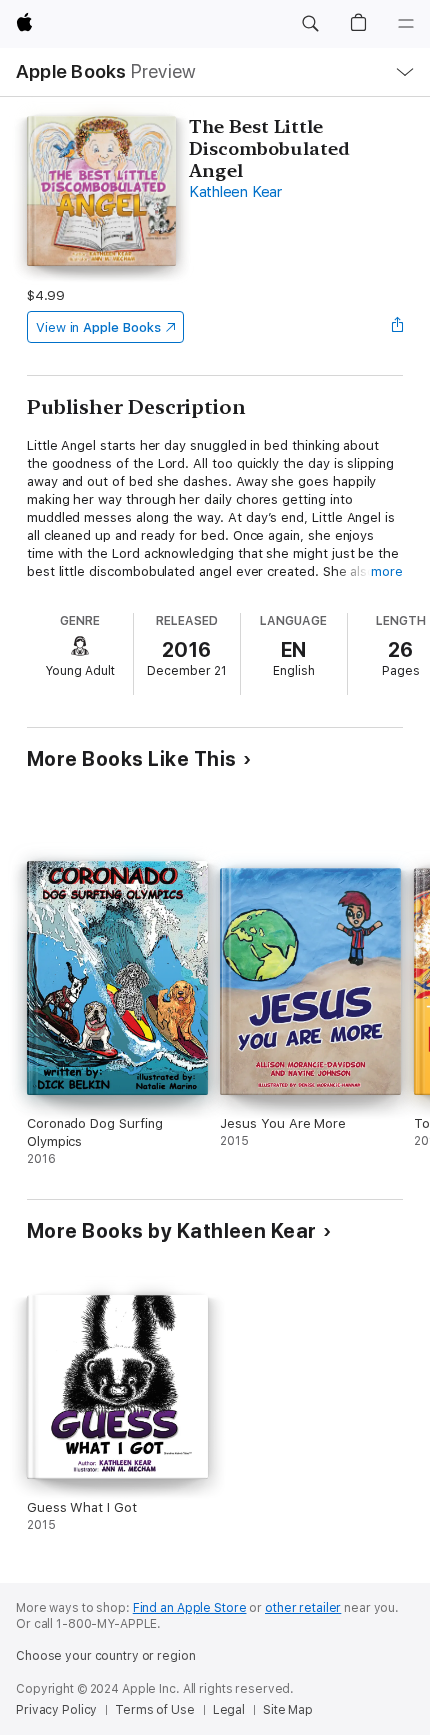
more (387, 571)
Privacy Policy (56, 1710)
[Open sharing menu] (397, 327)
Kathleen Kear (235, 192)
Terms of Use (155, 1710)
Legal (229, 1710)
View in (98, 327)
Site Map (288, 1710)
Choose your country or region (106, 1656)
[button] (310, 24)
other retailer (303, 1608)
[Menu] (406, 24)
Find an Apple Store (190, 1608)
